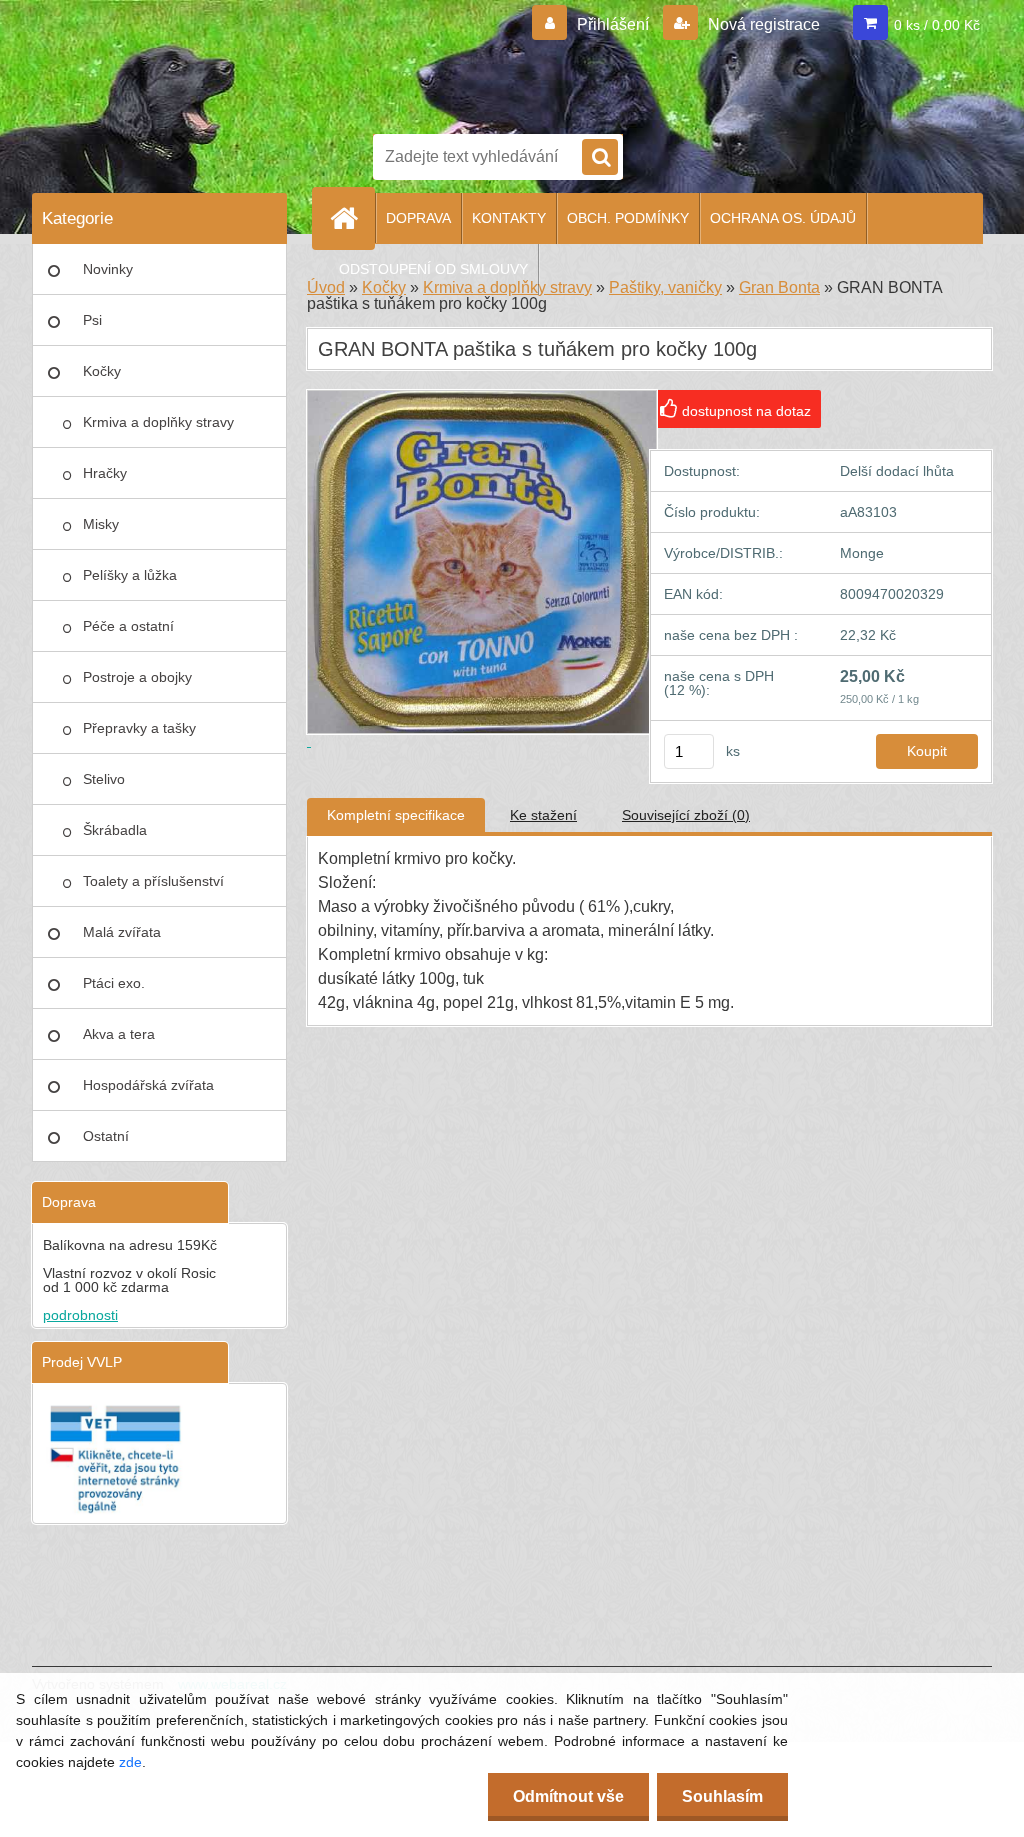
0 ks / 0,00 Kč (937, 25)
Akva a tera (119, 1034)
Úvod (326, 287)
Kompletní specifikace (396, 815)
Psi (92, 320)
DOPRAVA (418, 218)
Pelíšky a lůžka (130, 575)
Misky (101, 524)
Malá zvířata (122, 932)
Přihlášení (613, 24)
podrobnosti (80, 1315)
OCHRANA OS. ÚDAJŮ (783, 218)
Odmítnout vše (568, 1796)
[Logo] (532, 63)
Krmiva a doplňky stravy (158, 422)
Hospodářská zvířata (148, 1085)
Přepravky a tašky (139, 728)
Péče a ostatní (128, 626)
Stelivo (104, 779)
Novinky (108, 269)
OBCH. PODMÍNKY (628, 218)
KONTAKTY (509, 218)
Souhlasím (722, 1796)
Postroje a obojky (137, 677)
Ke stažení (543, 815)
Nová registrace (762, 24)
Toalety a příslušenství (153, 881)
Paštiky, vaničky (665, 287)
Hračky (105, 473)
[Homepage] (352, 218)
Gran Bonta (779, 287)
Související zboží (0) (686, 815)
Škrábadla (115, 830)
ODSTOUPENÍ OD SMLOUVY (433, 269)
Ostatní (106, 1136)
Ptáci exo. (114, 983)
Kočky (102, 371)
